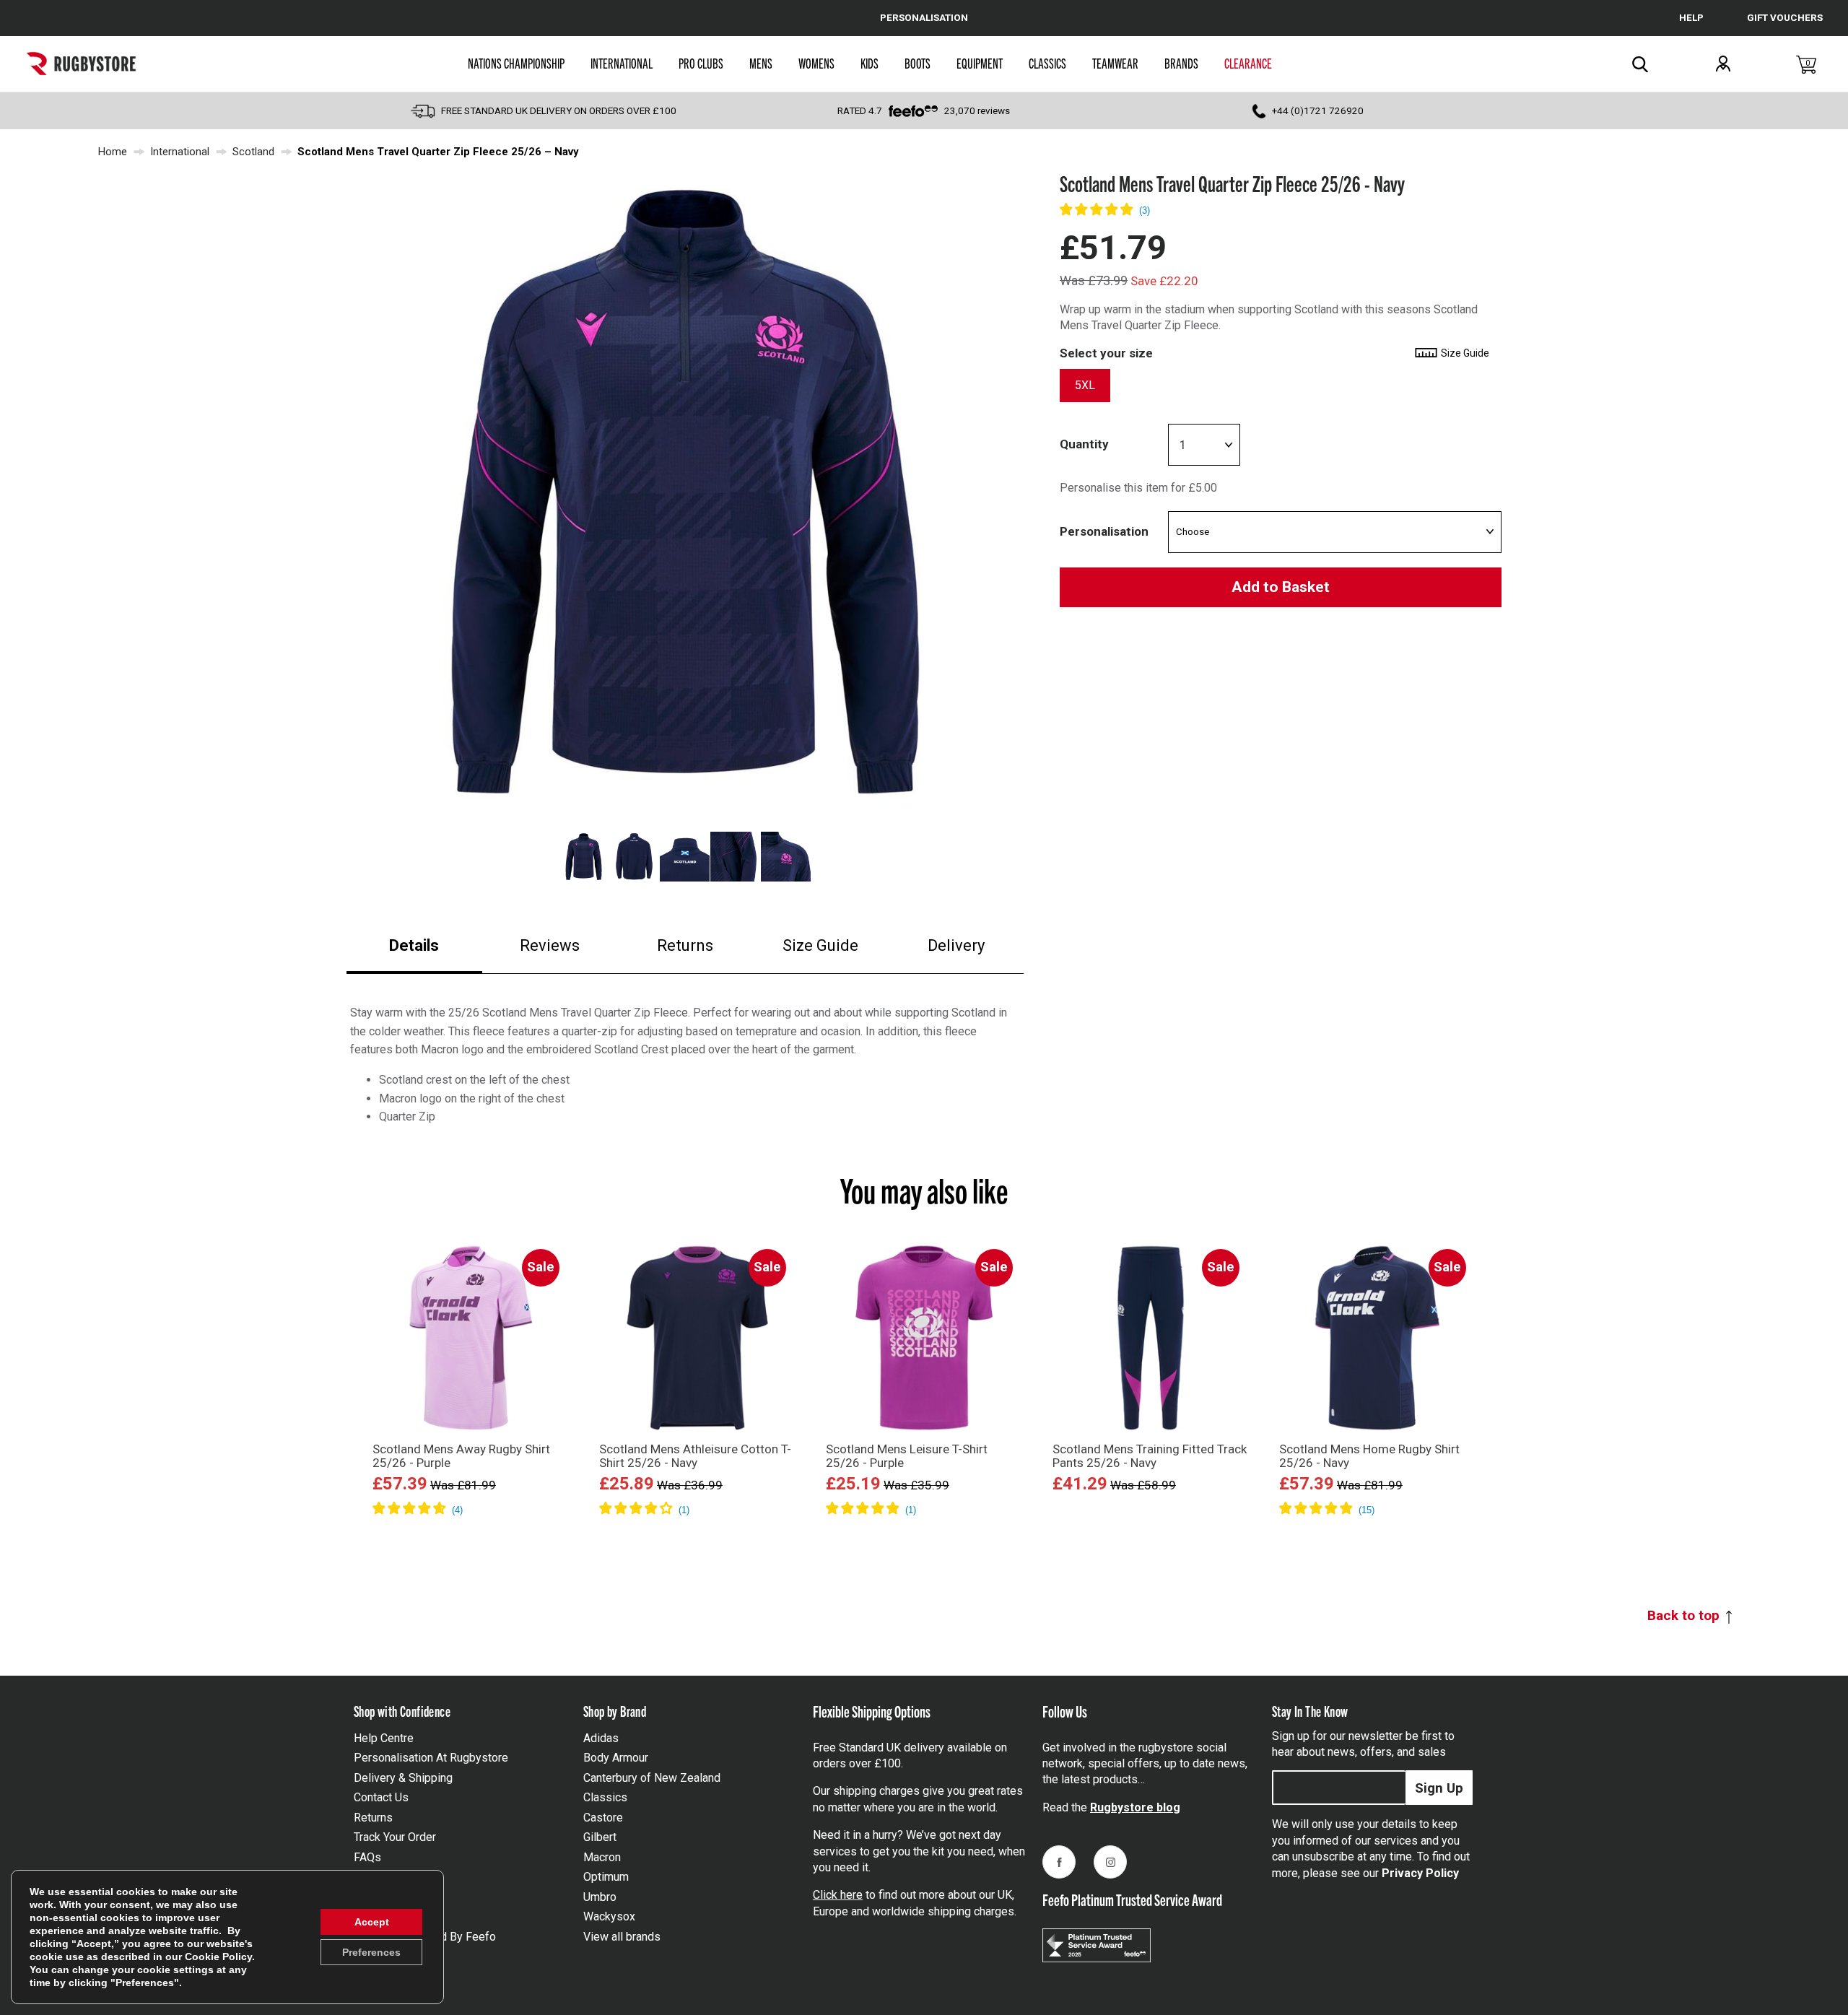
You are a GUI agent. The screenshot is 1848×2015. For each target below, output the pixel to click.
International (622, 63)
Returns (685, 945)
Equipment (980, 63)
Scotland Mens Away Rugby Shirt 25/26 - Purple (461, 1456)
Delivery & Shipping (403, 1778)
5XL (1085, 386)
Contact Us (381, 1797)
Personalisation (1104, 531)
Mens (761, 63)
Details (414, 945)
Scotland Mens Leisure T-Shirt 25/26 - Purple (907, 1456)
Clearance (1248, 63)
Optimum (606, 1877)
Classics (1047, 63)
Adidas (601, 1738)
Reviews (550, 945)
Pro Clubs (701, 63)
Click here (838, 1895)
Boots (918, 63)
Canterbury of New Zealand (652, 1778)
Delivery (956, 945)
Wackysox (609, 1916)
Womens (816, 63)
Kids (869, 63)
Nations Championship (516, 63)
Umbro (600, 1897)
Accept (372, 1922)
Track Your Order (395, 1837)
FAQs (367, 1857)
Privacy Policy (1420, 1873)
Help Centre (384, 1738)
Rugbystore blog (1135, 1807)
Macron (602, 1857)
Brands (1181, 63)
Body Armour (616, 1758)
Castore (603, 1818)
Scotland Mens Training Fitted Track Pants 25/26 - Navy (1150, 1456)
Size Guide (820, 945)
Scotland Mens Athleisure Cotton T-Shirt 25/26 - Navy (695, 1456)
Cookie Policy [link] (218, 1957)
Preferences (371, 1952)
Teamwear (1115, 63)
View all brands (622, 1937)
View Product (471, 1530)
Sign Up (1439, 1788)
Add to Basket (1281, 587)
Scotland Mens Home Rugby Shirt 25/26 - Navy (1369, 1456)
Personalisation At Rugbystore (431, 1758)
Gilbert (600, 1837)
